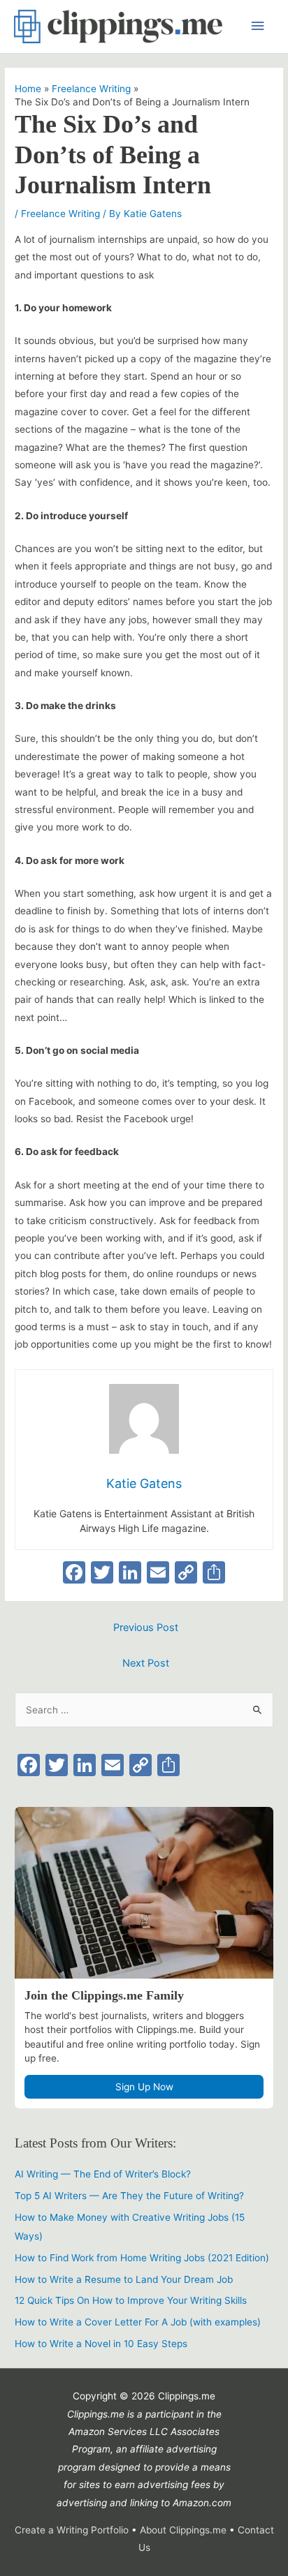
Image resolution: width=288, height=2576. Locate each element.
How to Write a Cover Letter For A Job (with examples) (138, 2322)
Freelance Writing (60, 214)
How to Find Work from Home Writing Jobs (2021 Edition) (142, 2258)
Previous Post (146, 1628)
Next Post (146, 1663)
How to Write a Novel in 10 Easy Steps (101, 2344)
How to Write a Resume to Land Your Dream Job (124, 2279)
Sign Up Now (144, 2087)
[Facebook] (74, 1574)
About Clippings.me (185, 2530)
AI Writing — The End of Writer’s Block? (103, 2174)
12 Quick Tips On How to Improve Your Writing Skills (131, 2300)
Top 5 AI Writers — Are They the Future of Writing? (129, 2196)
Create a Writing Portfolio (72, 2530)
